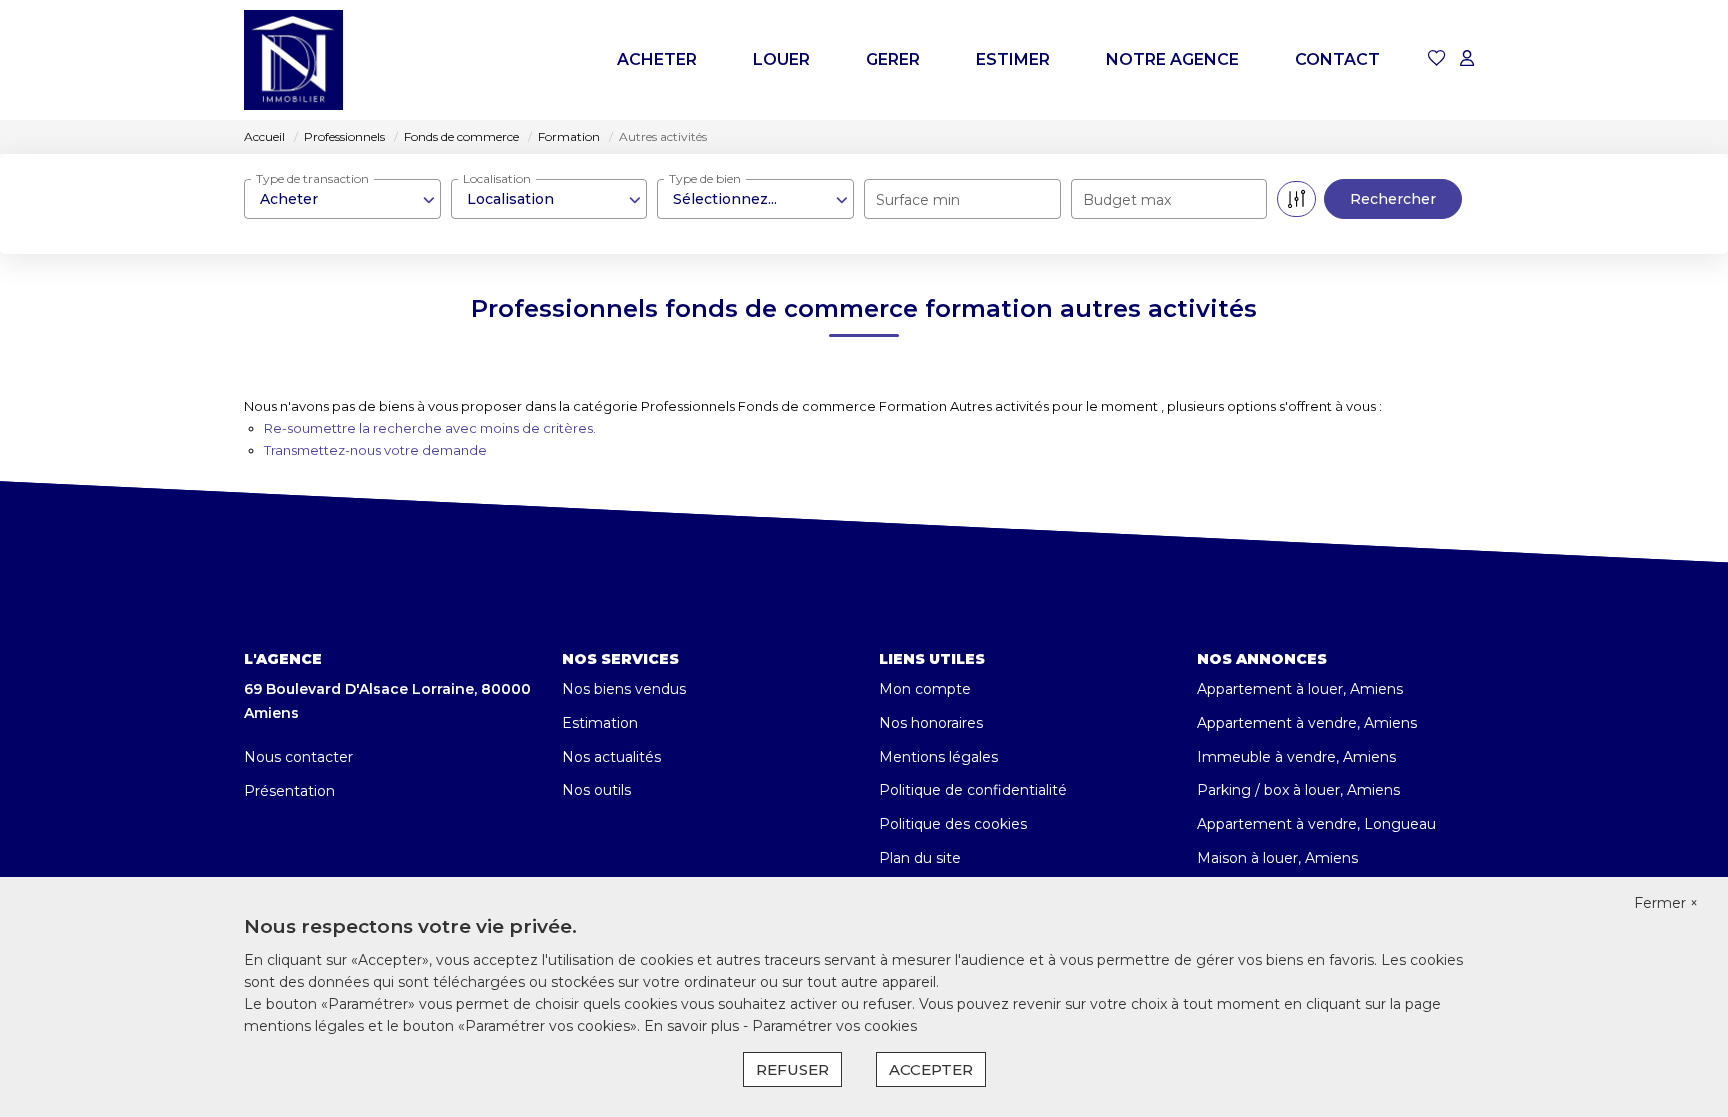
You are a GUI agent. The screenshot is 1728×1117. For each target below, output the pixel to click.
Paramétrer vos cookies (834, 1026)
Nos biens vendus (624, 689)
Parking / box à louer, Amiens (1298, 790)
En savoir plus (693, 1026)
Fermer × (1666, 903)
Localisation (497, 178)
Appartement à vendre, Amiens (1307, 723)
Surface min (918, 200)
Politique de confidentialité (973, 790)
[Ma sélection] (1437, 59)
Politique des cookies (953, 824)
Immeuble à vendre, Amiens (1296, 757)
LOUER (781, 59)
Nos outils (596, 790)
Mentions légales (938, 757)
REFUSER (792, 1069)
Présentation (289, 791)
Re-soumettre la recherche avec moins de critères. (430, 428)
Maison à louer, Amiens (1277, 858)
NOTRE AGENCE (1172, 59)
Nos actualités (611, 757)
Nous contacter (298, 757)
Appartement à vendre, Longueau (1316, 824)
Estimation (600, 723)
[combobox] (342, 199)
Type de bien (705, 178)
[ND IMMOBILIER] (293, 60)
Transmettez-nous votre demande (375, 450)
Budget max (1127, 200)
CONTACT (1337, 59)
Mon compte (925, 689)
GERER (893, 59)
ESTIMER (1013, 59)
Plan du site (920, 858)
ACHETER (657, 59)
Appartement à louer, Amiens (1300, 689)
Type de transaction (312, 178)
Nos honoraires (931, 723)
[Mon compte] (1467, 59)
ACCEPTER (931, 1069)
